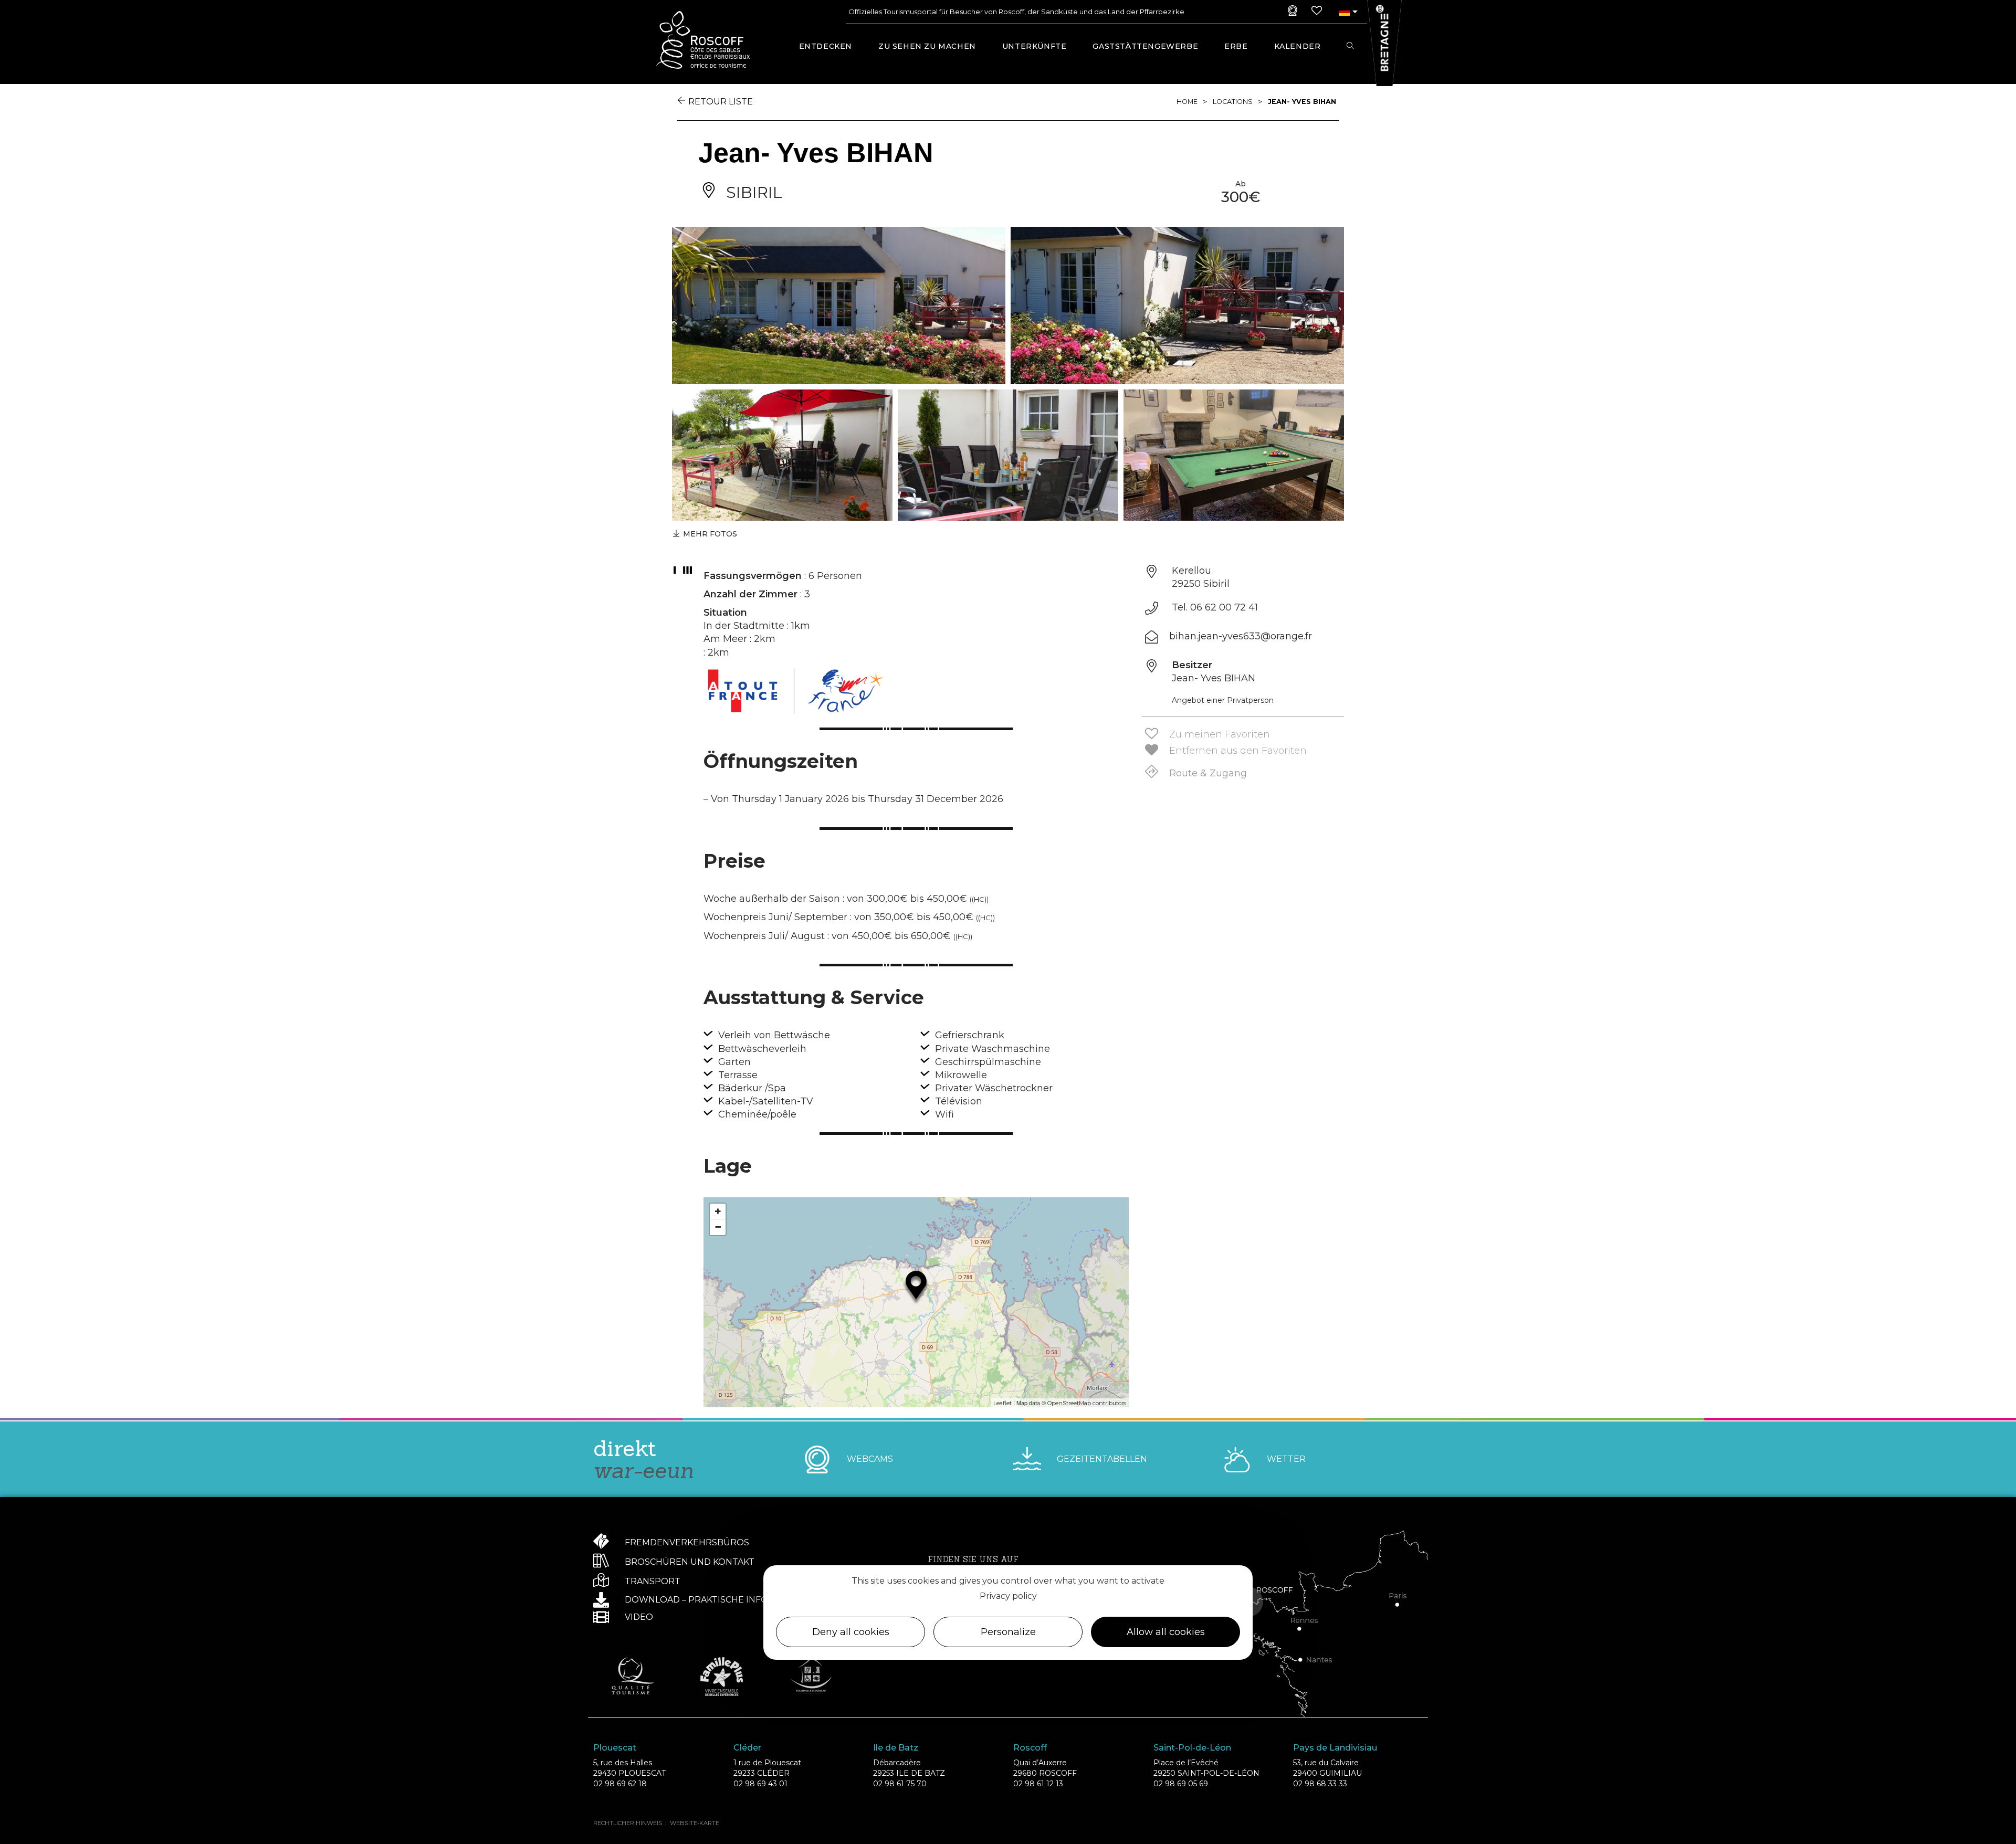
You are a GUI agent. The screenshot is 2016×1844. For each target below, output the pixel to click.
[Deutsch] (1344, 12)
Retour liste (721, 102)
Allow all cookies (1166, 1632)
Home (1187, 102)
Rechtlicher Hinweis (628, 1823)
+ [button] (718, 1211)
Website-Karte (695, 1823)
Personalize (1008, 1632)
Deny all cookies (851, 1632)
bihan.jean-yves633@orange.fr (1241, 636)
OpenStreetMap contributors (1087, 1403)
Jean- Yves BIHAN (1302, 102)
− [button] (718, 1227)
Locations (1233, 102)
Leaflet (1002, 1403)
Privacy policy (1008, 1596)
